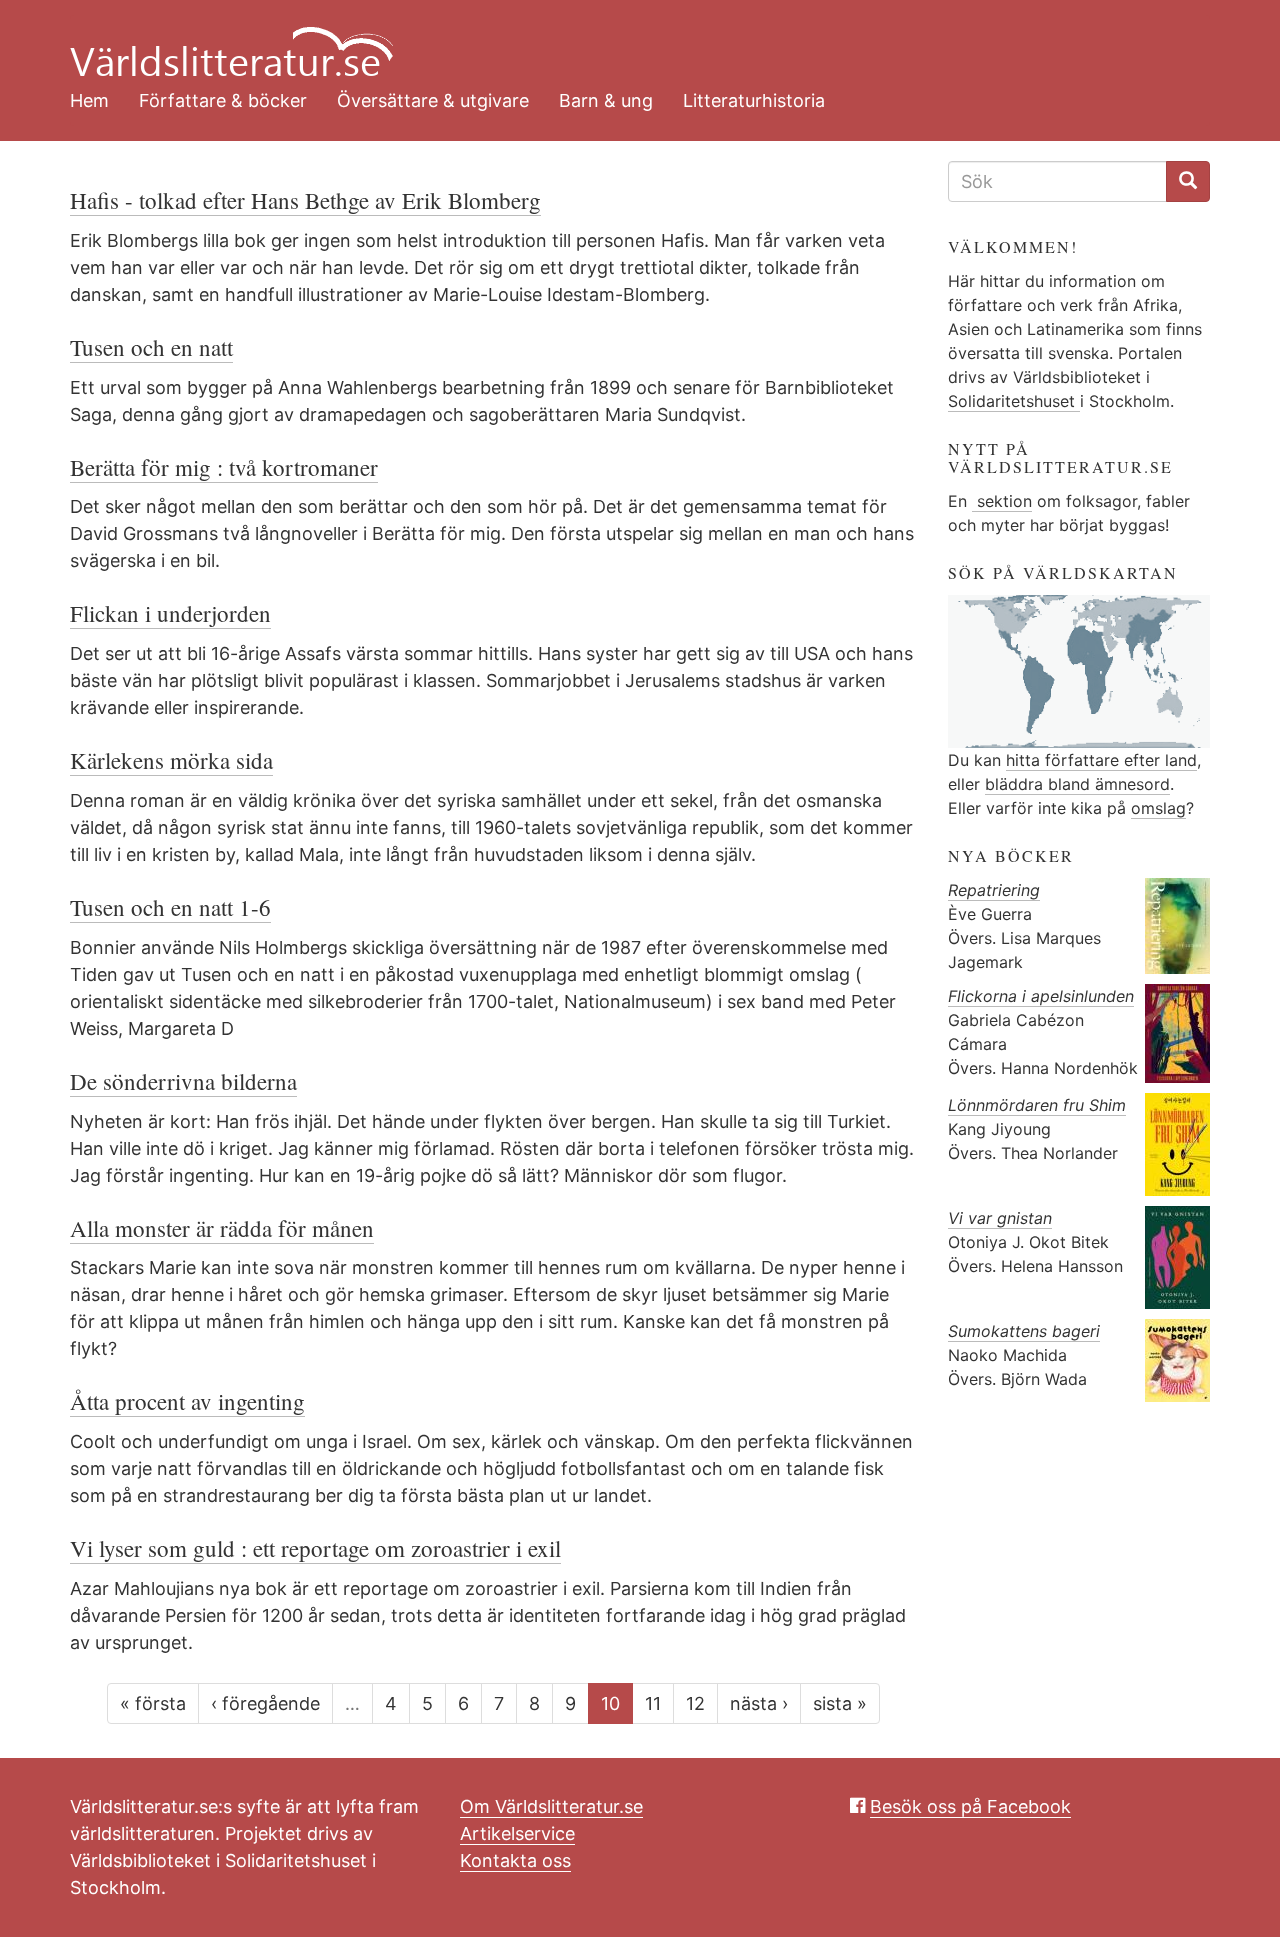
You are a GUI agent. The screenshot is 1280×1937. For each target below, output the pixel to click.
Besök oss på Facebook (970, 1806)
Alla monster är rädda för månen (222, 1228)
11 (653, 1703)
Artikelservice (517, 1833)
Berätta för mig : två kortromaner (224, 467)
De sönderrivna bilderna (183, 1081)
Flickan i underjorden (170, 613)
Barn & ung (606, 100)
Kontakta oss (515, 1860)
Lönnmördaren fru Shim (1037, 1105)
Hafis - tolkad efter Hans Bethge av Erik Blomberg (305, 200)
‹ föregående (265, 1703)
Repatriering (994, 890)
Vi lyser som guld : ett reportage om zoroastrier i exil (315, 1548)
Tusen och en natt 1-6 (170, 907)
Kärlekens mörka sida (171, 760)
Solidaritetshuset (1014, 401)
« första (153, 1703)
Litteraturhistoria (754, 100)
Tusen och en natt (151, 347)
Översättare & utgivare (433, 100)
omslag (1158, 808)
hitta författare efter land (1101, 760)
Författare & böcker (223, 100)
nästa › (759, 1703)
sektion (1002, 501)
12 (695, 1703)
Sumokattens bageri (1024, 1331)
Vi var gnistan (1000, 1218)
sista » (840, 1703)
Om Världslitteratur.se (551, 1806)
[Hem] (625, 40)
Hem (89, 100)
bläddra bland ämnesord (1077, 784)
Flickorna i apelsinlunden (1041, 996)
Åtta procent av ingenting (187, 1401)
